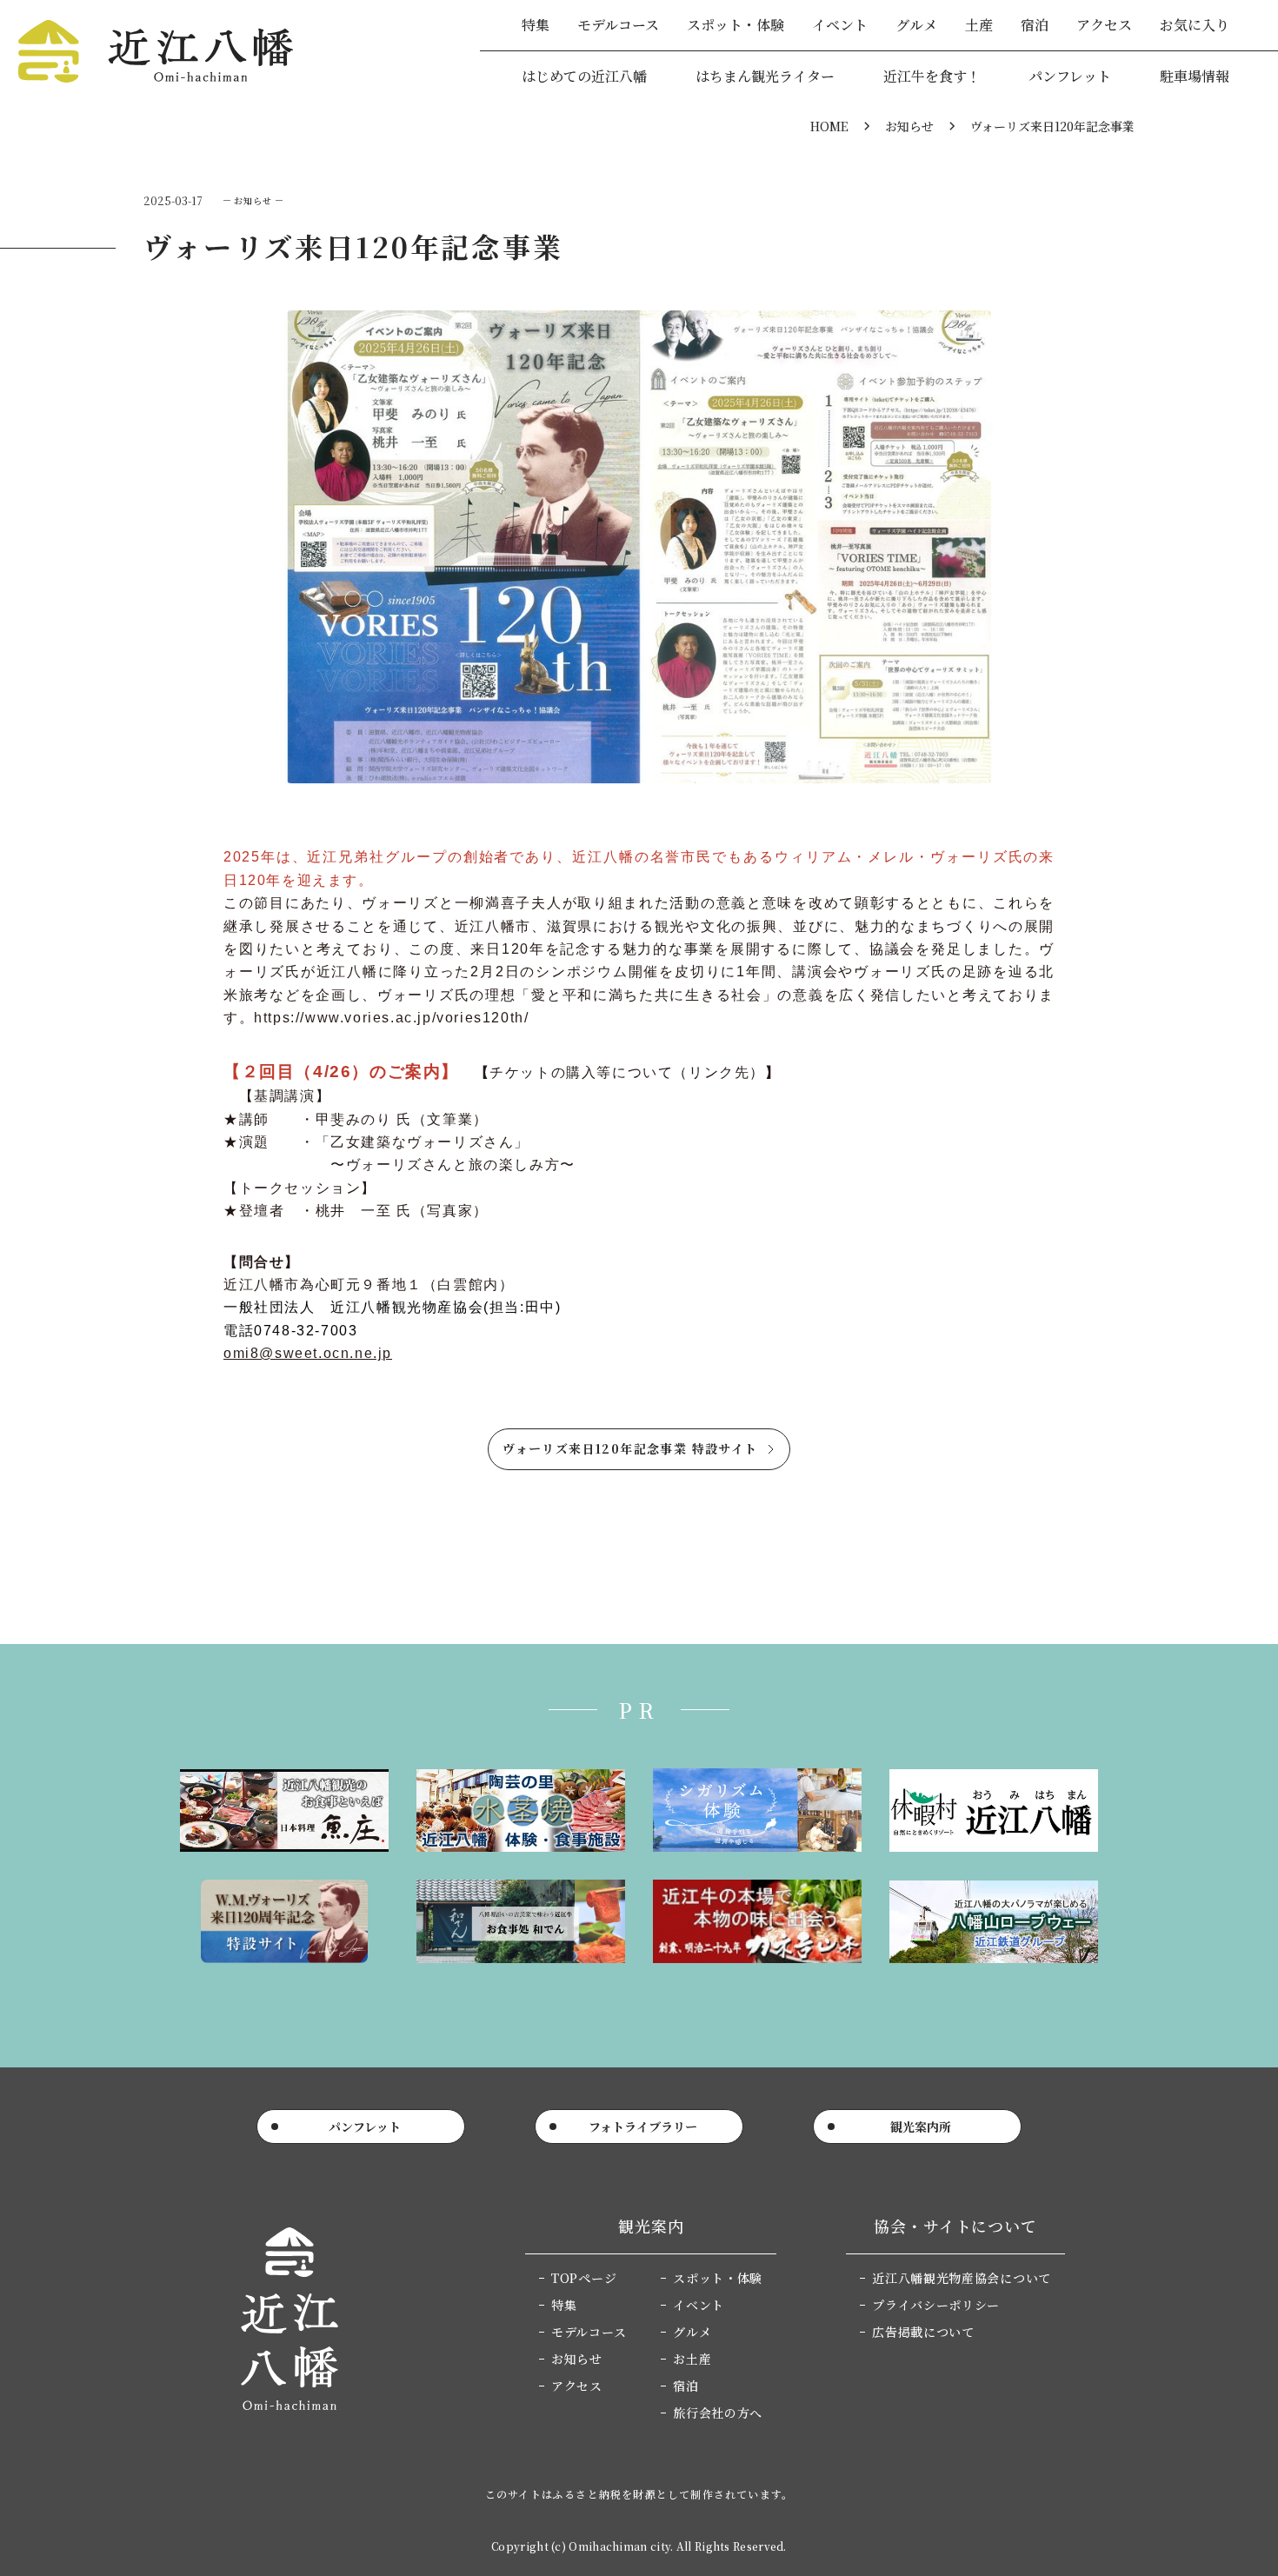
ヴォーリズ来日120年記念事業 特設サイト (630, 1448)
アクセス (1104, 25)
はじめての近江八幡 (584, 76)
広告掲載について (923, 2332)
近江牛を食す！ (932, 76)
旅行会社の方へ (718, 2413)
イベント (840, 25)
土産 (979, 25)
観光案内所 (921, 2127)
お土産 (692, 2359)
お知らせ (909, 126)
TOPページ (584, 2278)
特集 (536, 25)
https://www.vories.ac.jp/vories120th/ (391, 1018)
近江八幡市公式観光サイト (156, 51)
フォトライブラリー (643, 2127)
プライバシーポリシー (936, 2305)
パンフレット (1070, 76)
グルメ (916, 25)
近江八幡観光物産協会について (962, 2278)
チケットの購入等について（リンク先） (627, 1072)
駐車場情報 (1195, 76)
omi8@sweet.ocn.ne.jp (308, 1353)
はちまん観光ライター (765, 76)
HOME (829, 126)
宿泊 (1035, 25)
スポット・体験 (736, 25)
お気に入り (1195, 25)
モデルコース (618, 25)
